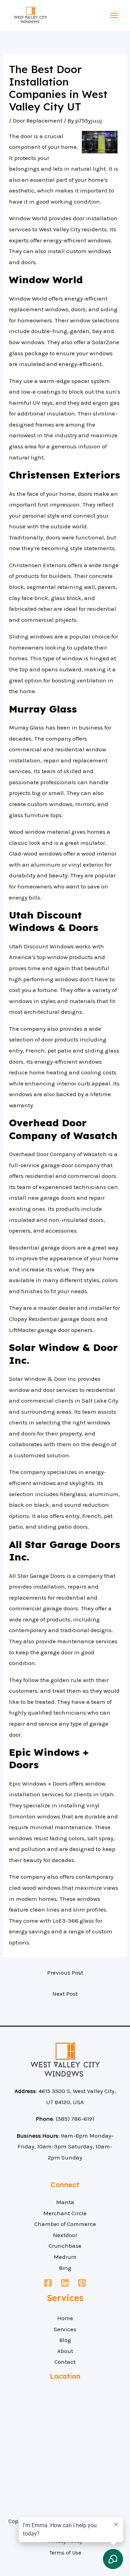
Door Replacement (38, 120)
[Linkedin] (65, 2283)
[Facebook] (48, 2283)
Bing (65, 2268)
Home (65, 2318)
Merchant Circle (65, 2213)
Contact (65, 2362)
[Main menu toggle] (115, 15)
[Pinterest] (82, 2283)
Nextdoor (65, 2235)
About (65, 2351)
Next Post (65, 1994)
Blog (65, 2340)
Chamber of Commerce (65, 2224)
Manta (65, 2202)
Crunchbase (65, 2246)
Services (65, 2329)
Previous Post (65, 1973)
